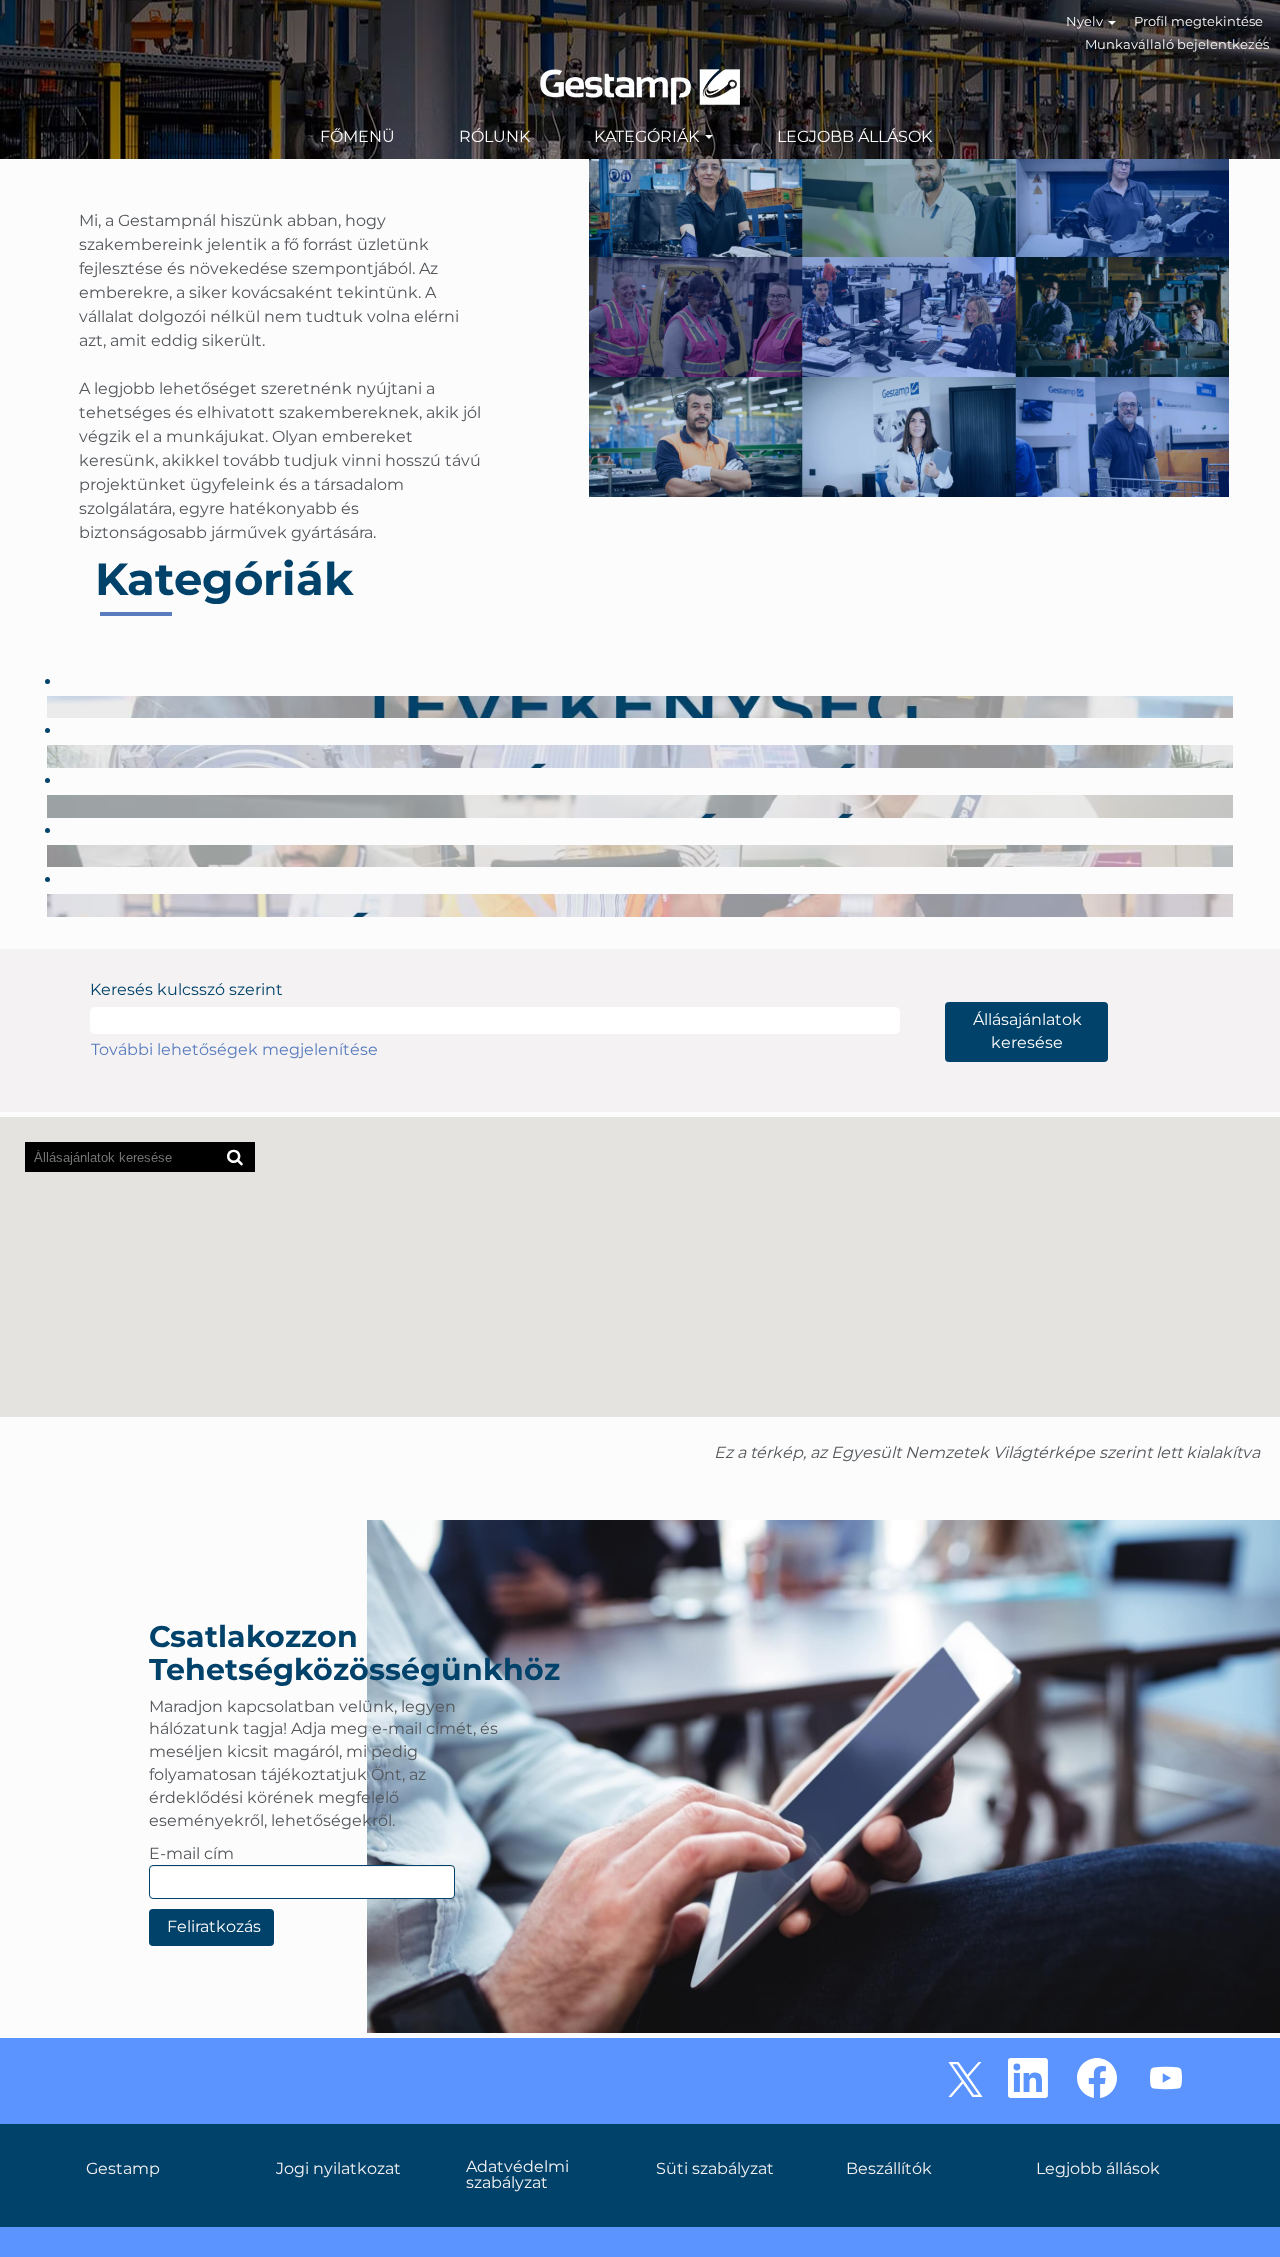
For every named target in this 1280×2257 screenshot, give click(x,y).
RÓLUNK (494, 136)
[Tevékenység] (52, 706)
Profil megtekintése (1198, 21)
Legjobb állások (1098, 2169)
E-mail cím (191, 1853)
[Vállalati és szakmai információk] (52, 805)
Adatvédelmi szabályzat (517, 2175)
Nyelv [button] (1086, 21)
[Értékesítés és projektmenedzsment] (52, 855)
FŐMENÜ (357, 136)
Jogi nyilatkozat (338, 2169)
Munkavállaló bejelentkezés (1177, 44)
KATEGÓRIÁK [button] (648, 136)
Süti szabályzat (715, 2169)
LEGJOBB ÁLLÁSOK (854, 136)
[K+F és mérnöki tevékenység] (52, 755)
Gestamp (123, 2169)
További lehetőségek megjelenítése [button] (234, 1049)
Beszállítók (889, 2169)
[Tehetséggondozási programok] (52, 904)
